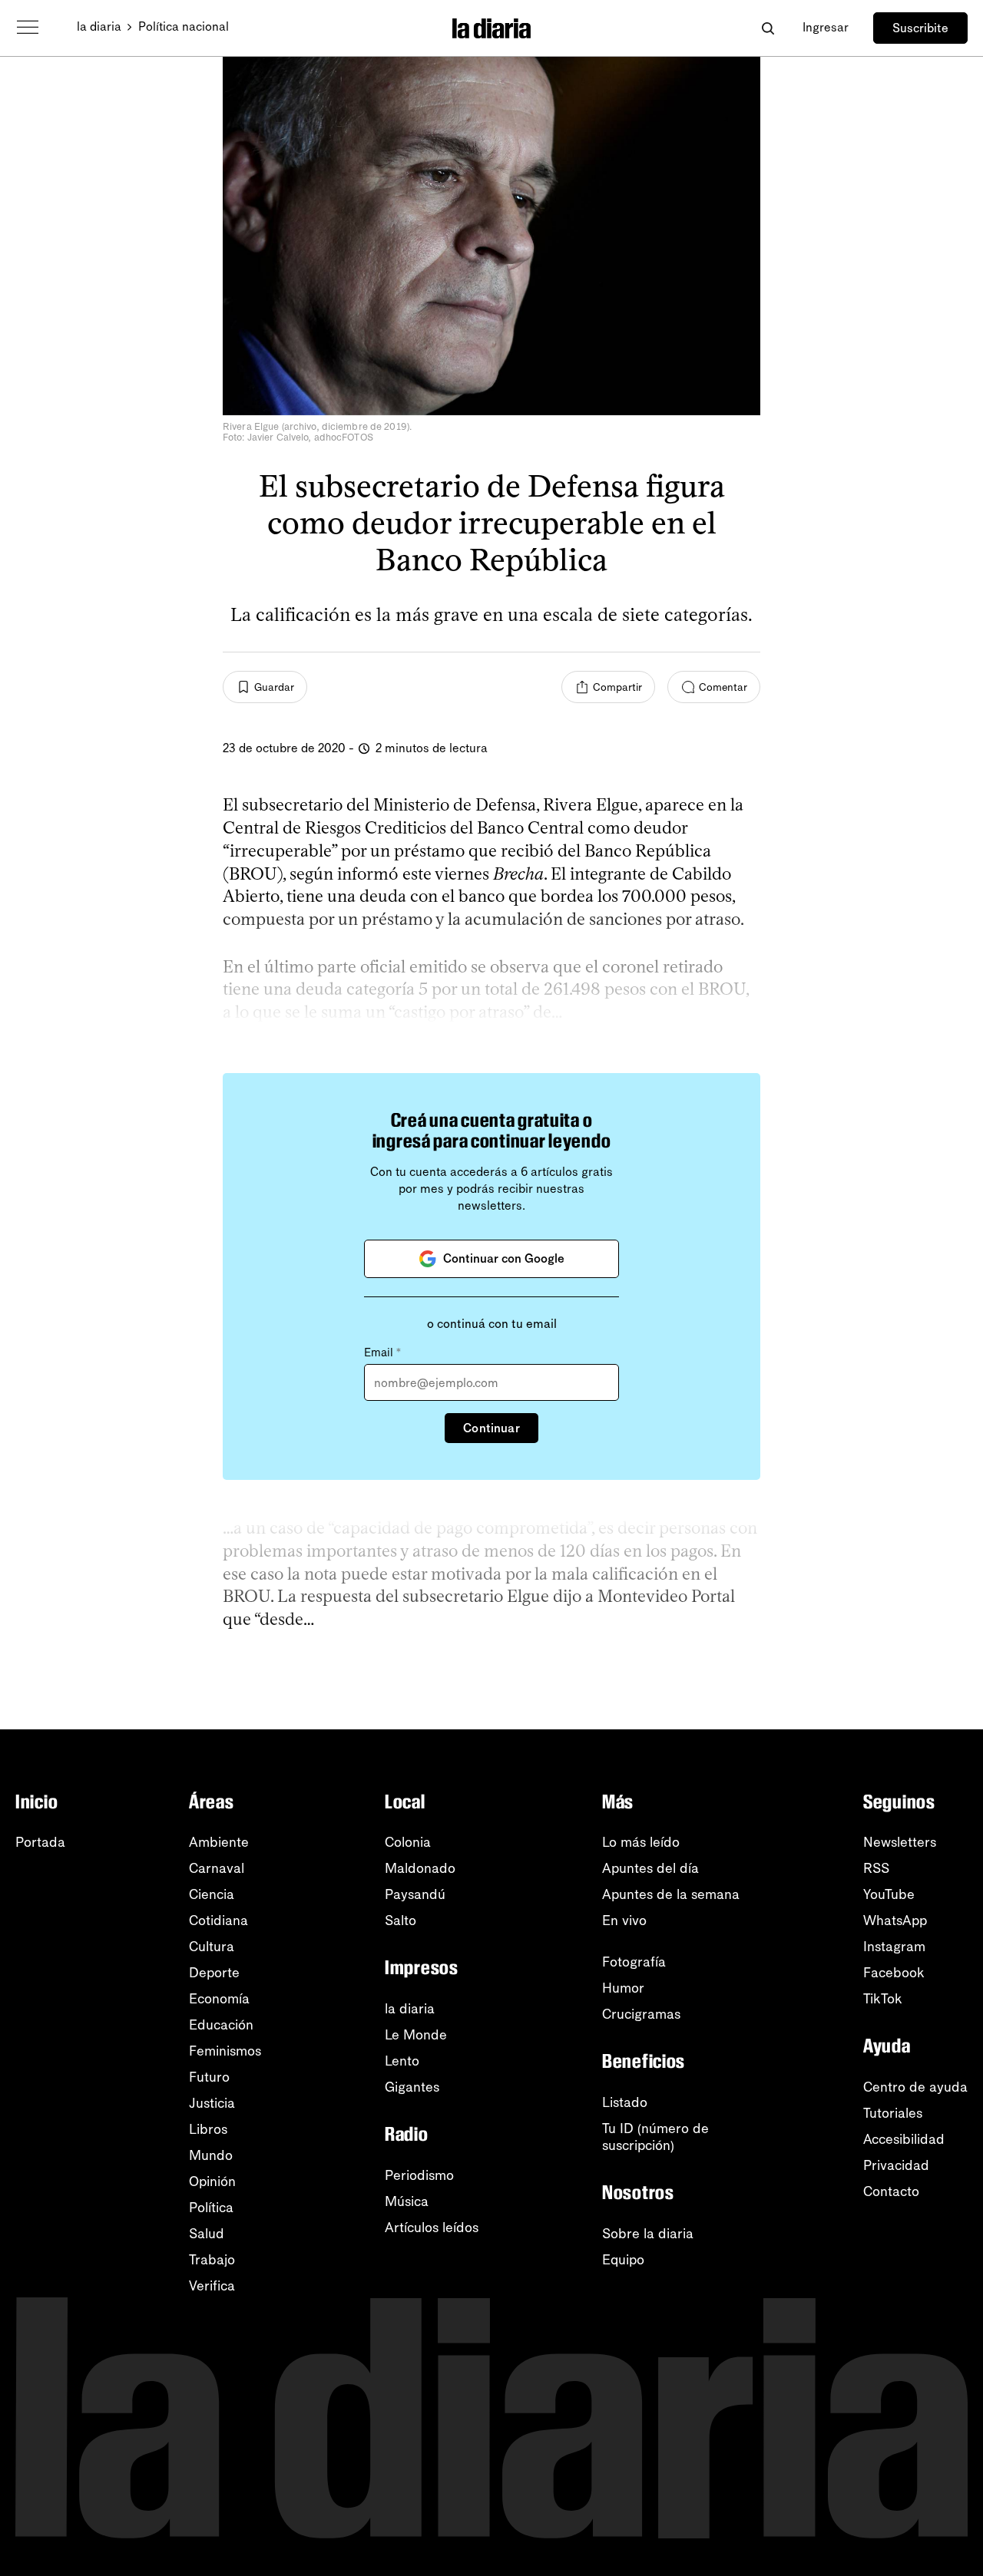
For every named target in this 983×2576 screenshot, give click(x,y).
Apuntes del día (650, 1868)
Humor (623, 1988)
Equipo (623, 2260)
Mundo (211, 2155)
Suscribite (920, 28)
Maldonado (420, 1868)
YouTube (889, 1894)
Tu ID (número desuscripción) (655, 2137)
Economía (219, 1999)
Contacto (891, 2191)
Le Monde (416, 2035)
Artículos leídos (432, 2228)
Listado (625, 2102)
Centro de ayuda (915, 2087)
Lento (402, 2061)
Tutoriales (893, 2113)
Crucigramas (641, 2014)
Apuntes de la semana (671, 1894)
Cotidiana (218, 1920)
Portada (40, 1842)
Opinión (212, 2181)
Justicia (212, 2103)
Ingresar (826, 27)
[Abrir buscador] (768, 28)
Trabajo (212, 2260)
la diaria (99, 26)
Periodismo (419, 2175)
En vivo (624, 1920)
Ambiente (219, 1842)
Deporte (214, 1973)
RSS (876, 1868)
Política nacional (184, 26)
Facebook (894, 1973)
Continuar (491, 1428)
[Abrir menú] (28, 28)
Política (211, 2208)
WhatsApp (895, 1920)
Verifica (212, 2286)
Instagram (894, 1947)
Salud (207, 2234)
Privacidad (896, 2165)
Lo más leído (641, 1842)
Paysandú (415, 1894)
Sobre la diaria (648, 2234)
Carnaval (217, 1868)
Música (407, 2201)
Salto (400, 1920)
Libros (208, 2129)
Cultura (212, 1947)
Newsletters (900, 1842)
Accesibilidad (904, 2139)
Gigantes (412, 2087)
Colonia (408, 1842)
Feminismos (225, 2051)
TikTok (883, 1999)
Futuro (209, 2077)
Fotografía (634, 1962)
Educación (221, 2025)
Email (382, 1352)
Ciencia (212, 1894)
